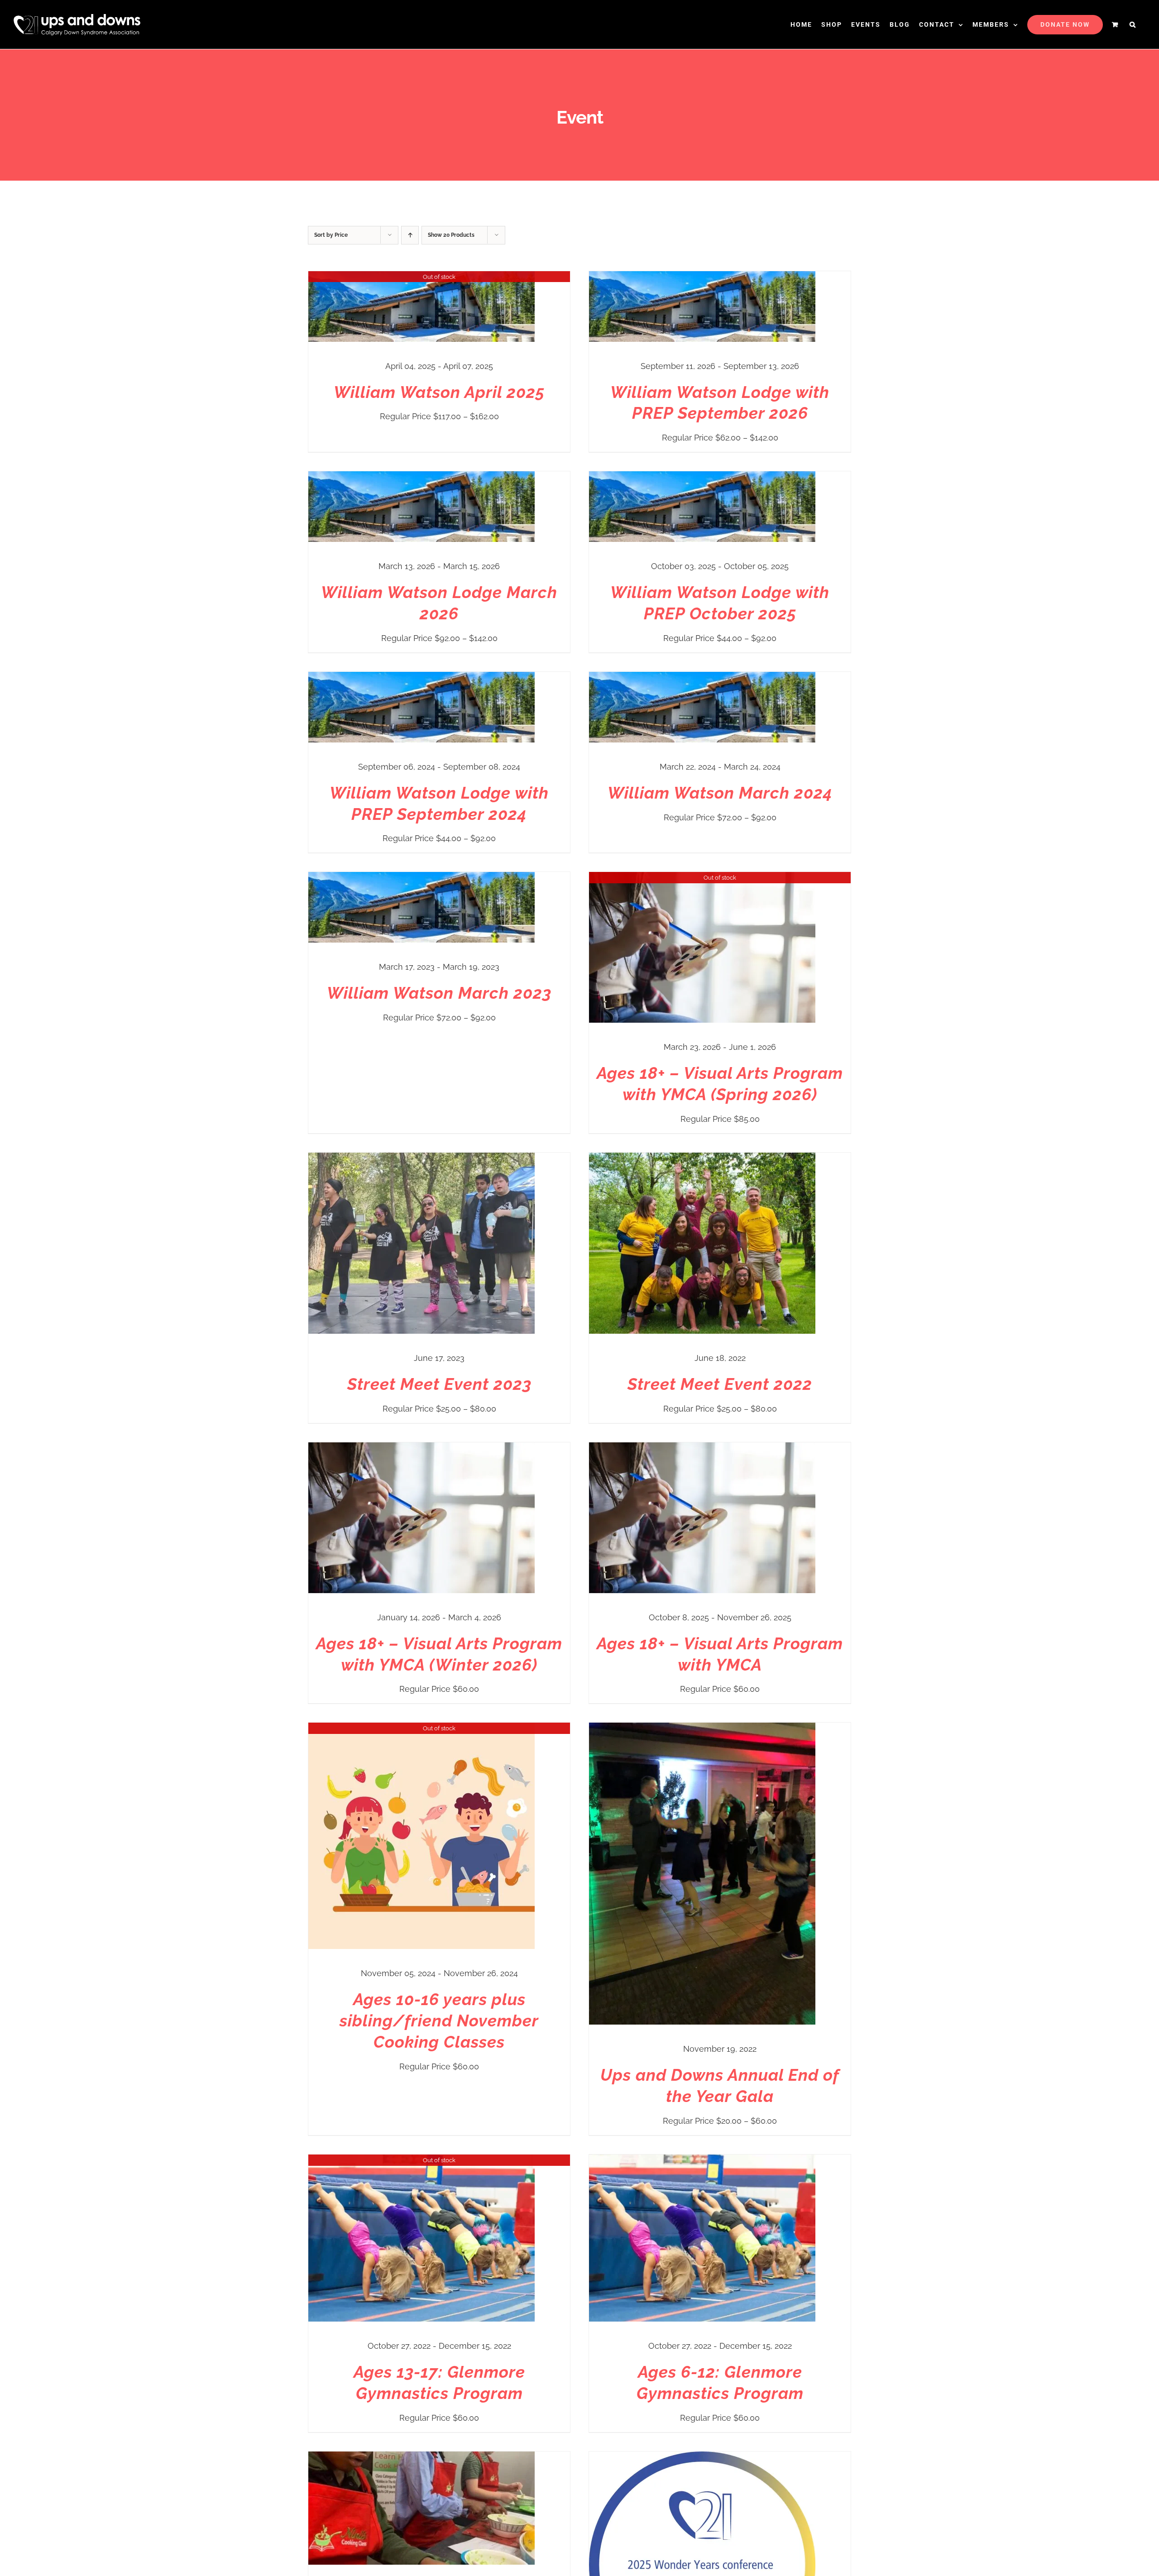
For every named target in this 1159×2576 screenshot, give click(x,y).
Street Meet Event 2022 (720, 1384)
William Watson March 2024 (720, 793)
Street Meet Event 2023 (439, 1384)
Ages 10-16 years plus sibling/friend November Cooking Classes (439, 2021)
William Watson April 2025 (439, 392)
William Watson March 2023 (439, 993)
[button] (1133, 24)
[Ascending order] (410, 235)
